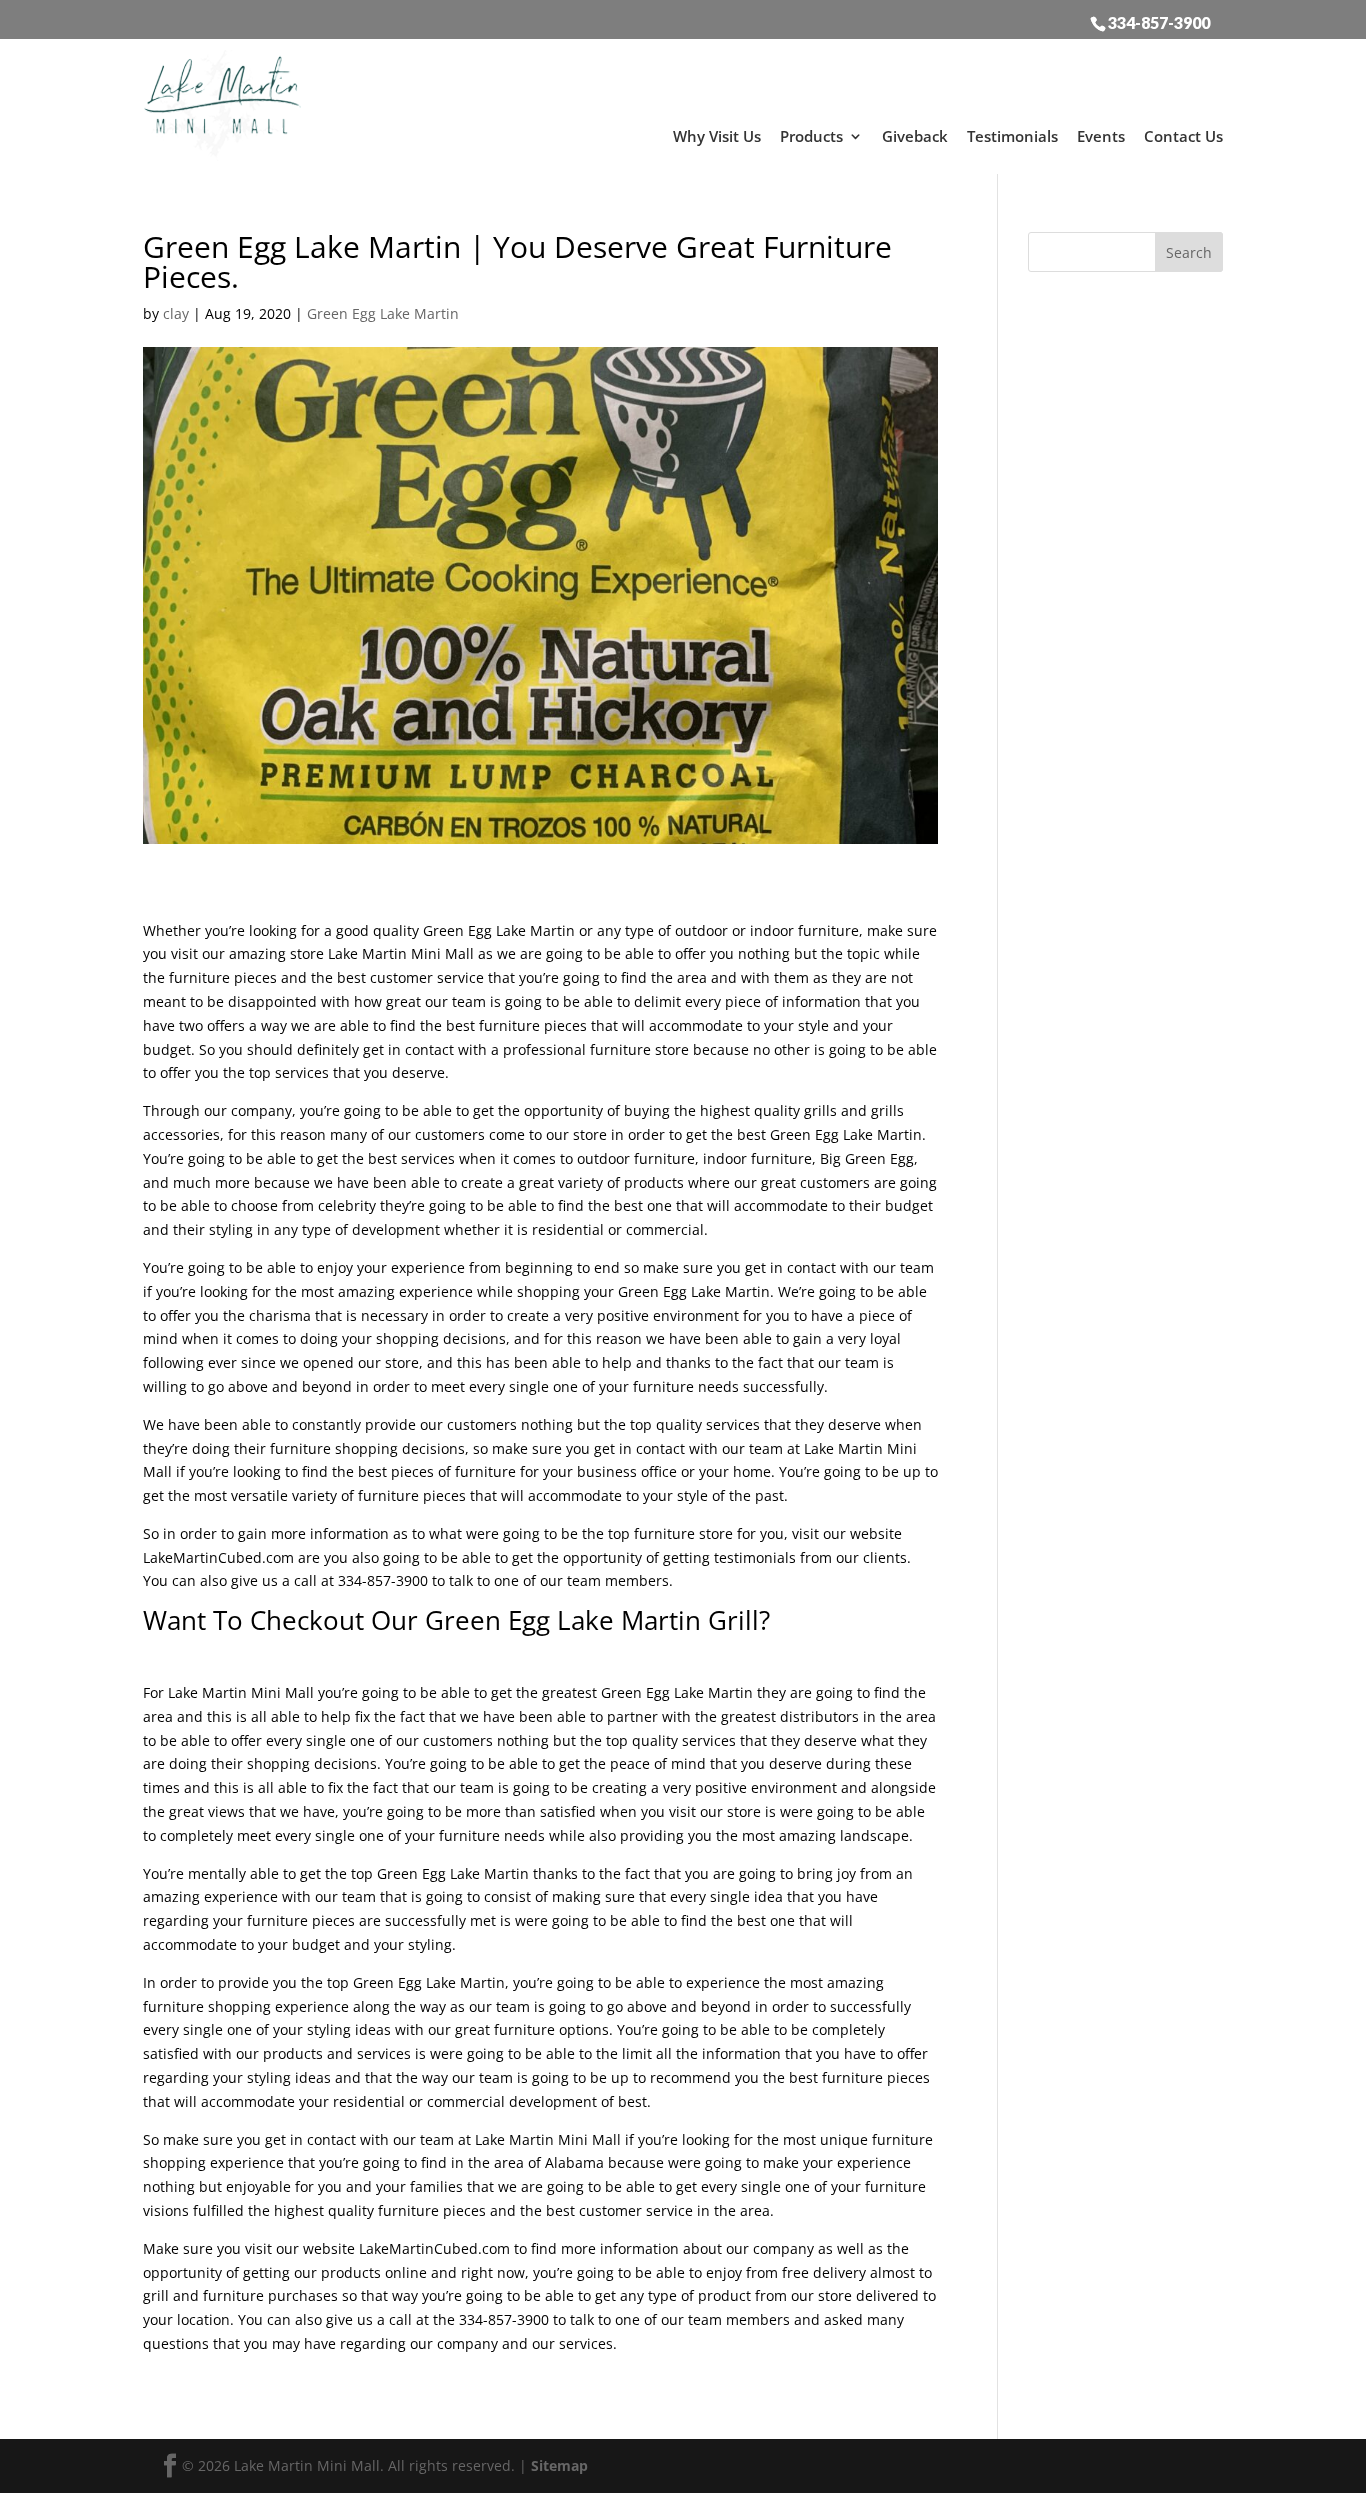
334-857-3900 (1159, 22)
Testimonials (1012, 136)
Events (1101, 136)
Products (811, 136)
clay (176, 313)
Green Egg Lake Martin (383, 313)
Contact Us (1183, 136)
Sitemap (559, 2465)
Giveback (915, 136)
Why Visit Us (717, 136)
